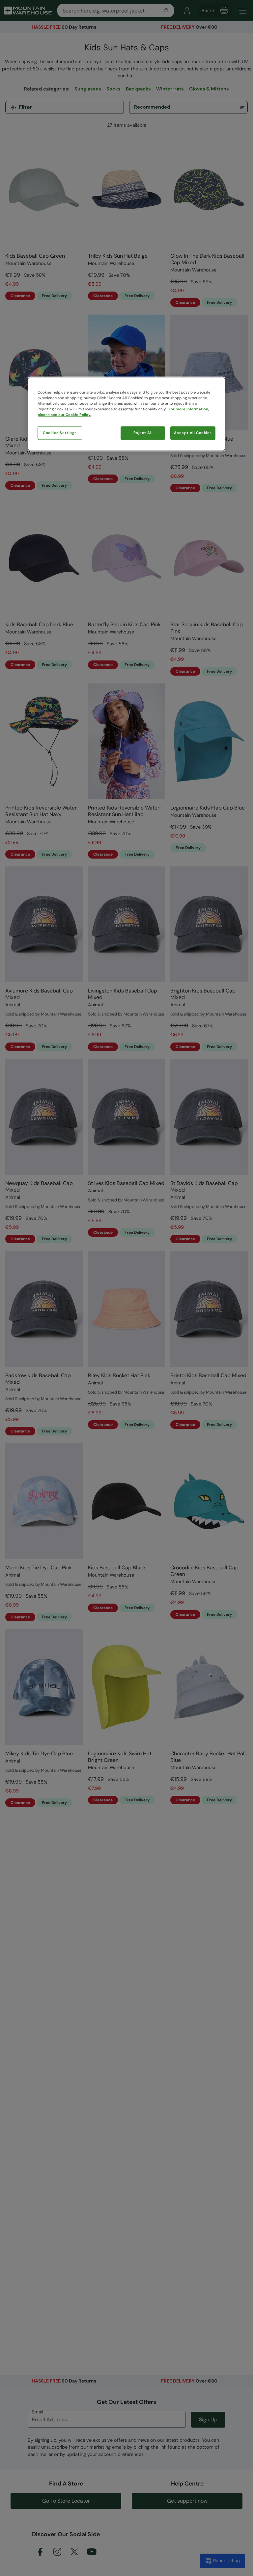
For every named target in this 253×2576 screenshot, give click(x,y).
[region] (126, 414)
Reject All (143, 433)
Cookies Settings (60, 433)
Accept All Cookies (193, 433)
